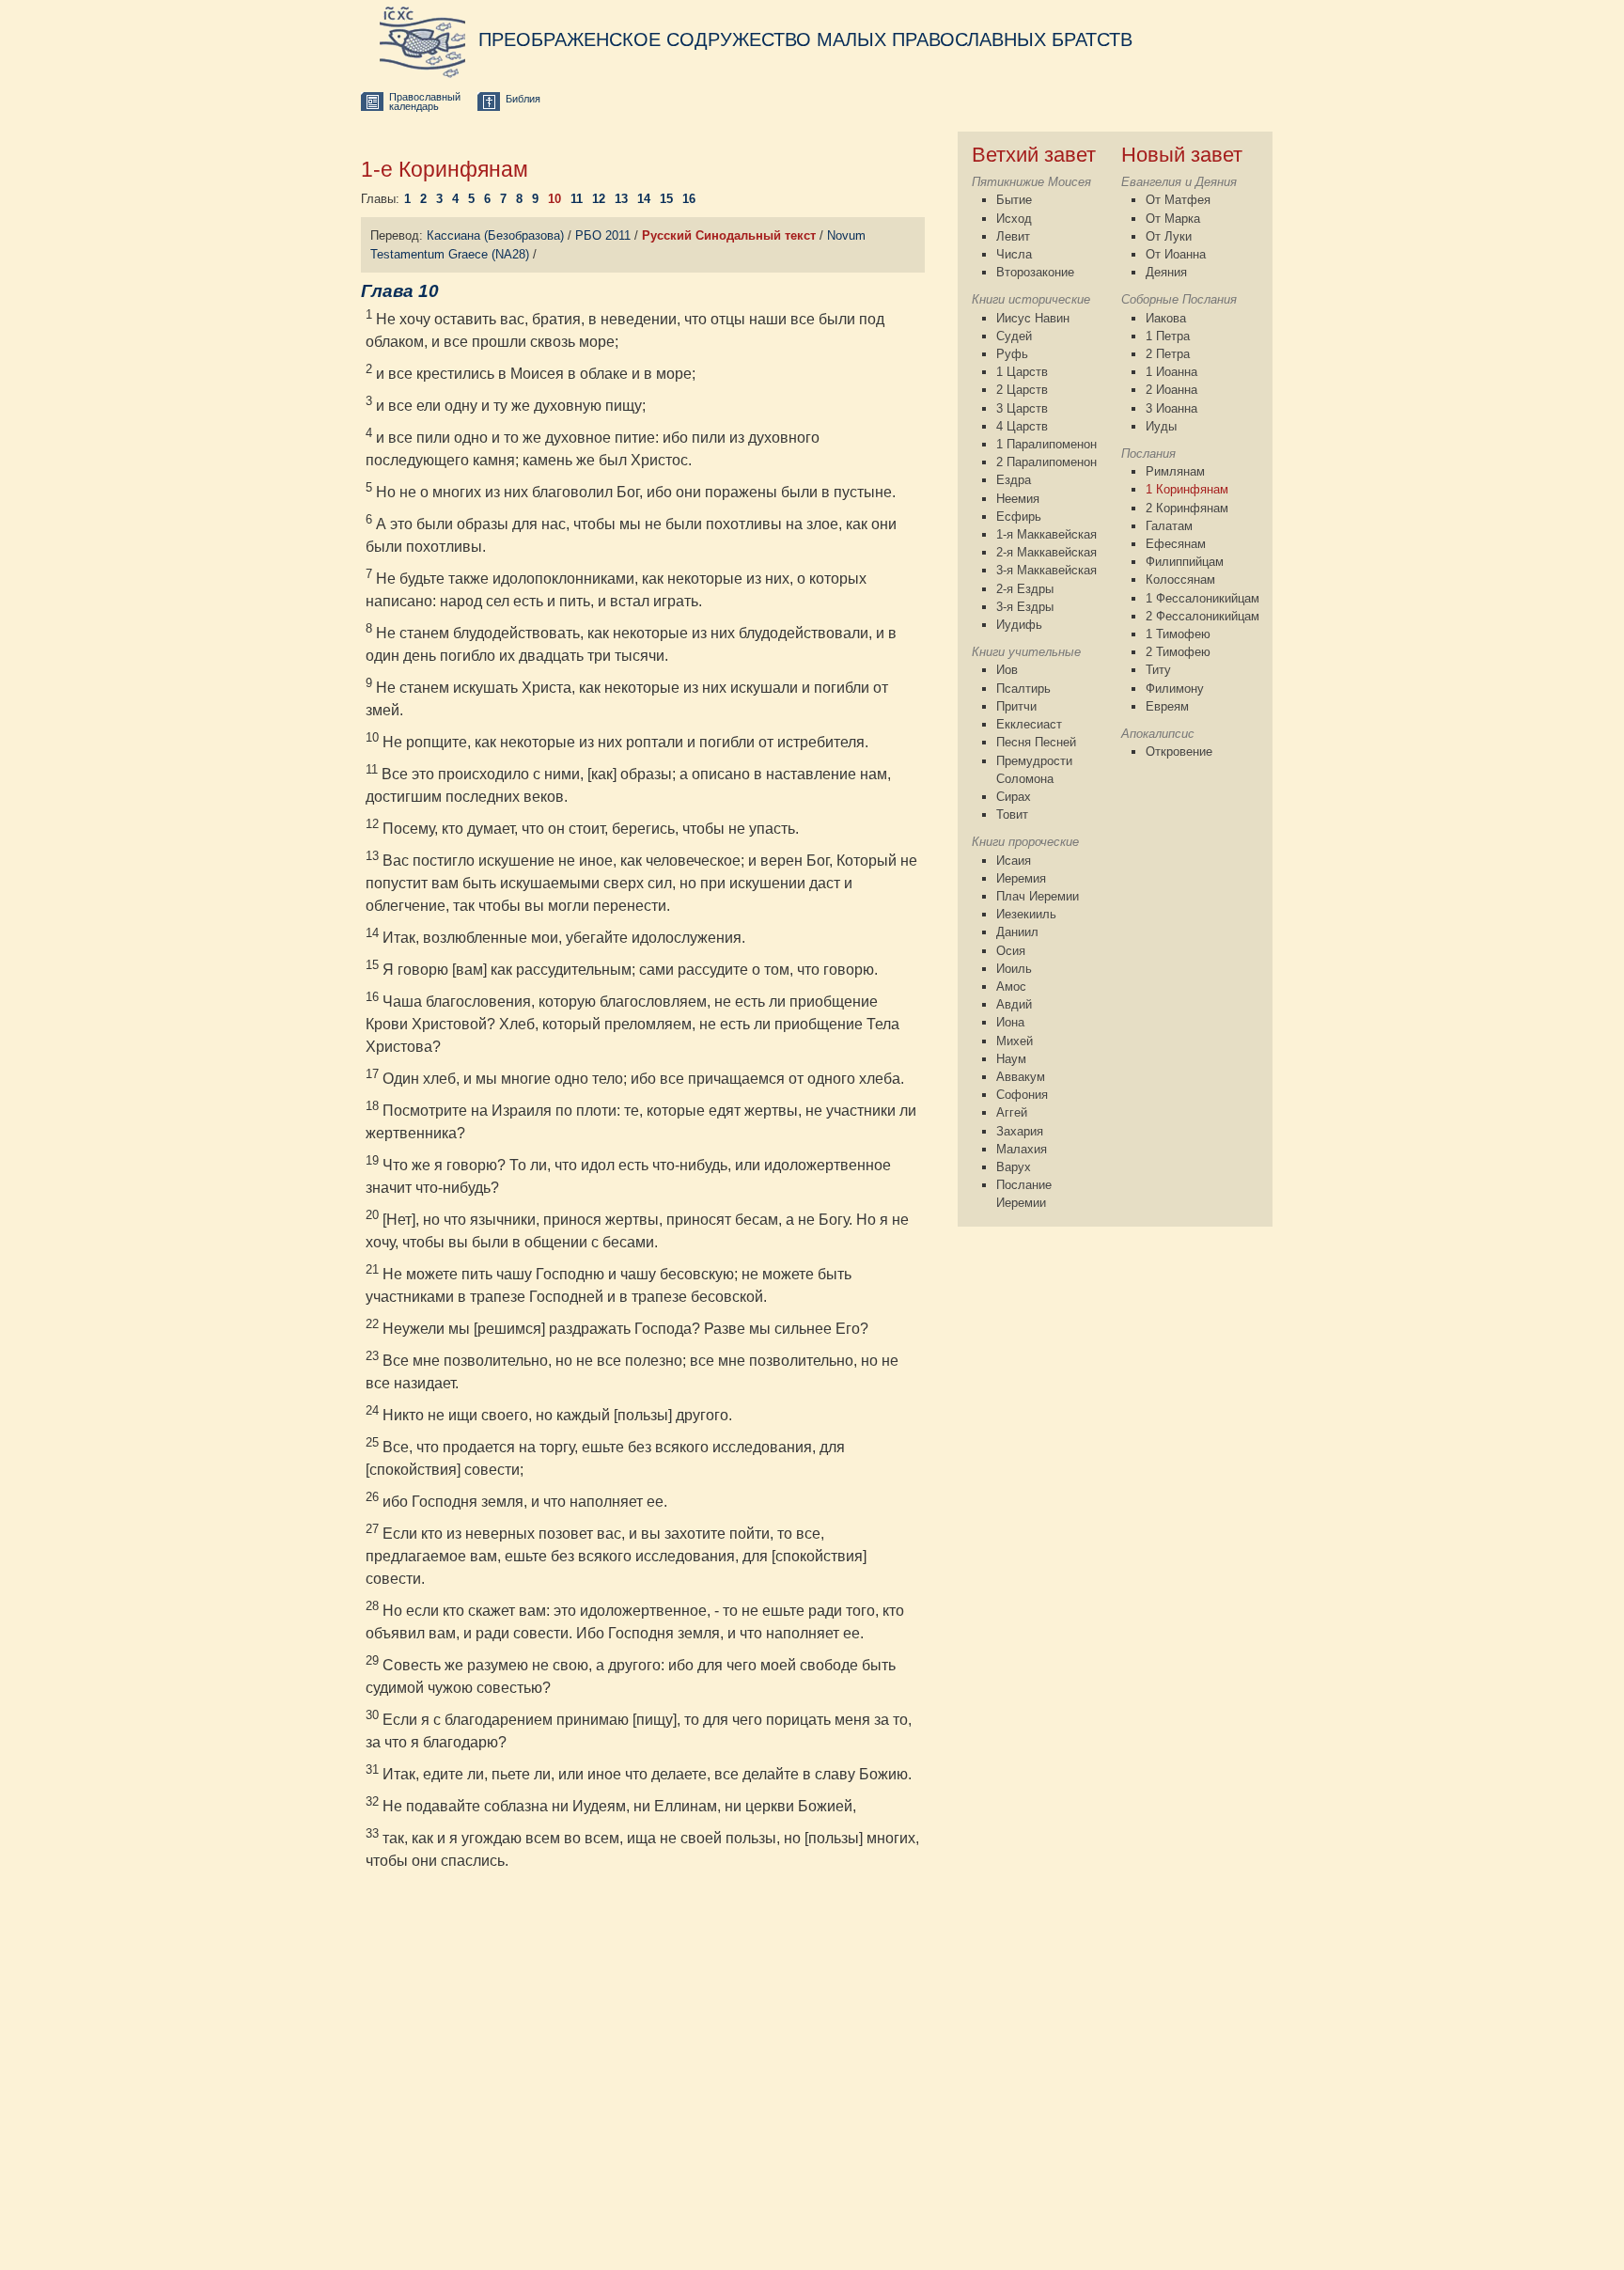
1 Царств (1022, 372)
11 (577, 199)
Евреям (1167, 706)
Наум (1011, 1059)
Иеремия (1021, 878)
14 (644, 199)
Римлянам (1175, 471)
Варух (1014, 1167)
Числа (1014, 254)
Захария (1020, 1131)
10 (554, 199)
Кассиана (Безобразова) (495, 235)
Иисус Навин (1033, 318)
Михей (1015, 1041)
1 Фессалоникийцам (1202, 598)
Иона (1010, 1022)
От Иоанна (1176, 254)
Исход (1014, 219)
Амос (1011, 986)
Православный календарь (425, 102)
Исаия (1014, 861)
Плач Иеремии (1038, 896)
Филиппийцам (1185, 562)
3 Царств (1022, 408)
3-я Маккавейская (1046, 570)
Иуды (1161, 426)
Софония (1022, 1095)
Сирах (1014, 797)
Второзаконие (1035, 272)
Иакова (1166, 318)
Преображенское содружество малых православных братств (805, 39)
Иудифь (1019, 625)
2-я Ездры (1025, 589)
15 (666, 199)
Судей (1014, 336)
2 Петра (1168, 354)
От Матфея (1178, 200)
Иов (1007, 670)
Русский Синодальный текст (729, 235)
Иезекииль (1026, 914)
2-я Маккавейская (1046, 552)
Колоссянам (1180, 579)
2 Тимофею (1178, 652)
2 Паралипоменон (1046, 462)
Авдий (1014, 1004)
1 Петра (1168, 336)
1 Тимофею (1178, 634)
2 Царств (1022, 390)
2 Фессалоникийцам (1202, 616)
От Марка (1173, 219)
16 (689, 199)
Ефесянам (1176, 544)
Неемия (1018, 499)
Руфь (1012, 354)
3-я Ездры (1025, 607)
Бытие (1014, 200)
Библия (523, 99)
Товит (1012, 814)
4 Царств (1022, 426)
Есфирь (1019, 517)
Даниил (1017, 932)
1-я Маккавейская (1046, 534)
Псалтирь (1023, 689)
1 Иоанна (1171, 372)
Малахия (1022, 1149)
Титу (1158, 670)
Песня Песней (1036, 742)
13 (621, 199)
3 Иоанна (1171, 408)
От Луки (1169, 236)
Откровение (1179, 751)
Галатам (1169, 526)
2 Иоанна (1171, 390)
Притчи (1016, 706)
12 (599, 199)
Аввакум (1021, 1077)
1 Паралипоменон (1046, 444)
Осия (1011, 951)
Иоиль (1014, 969)
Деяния (1166, 272)
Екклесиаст (1029, 724)
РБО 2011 (603, 235)
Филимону (1175, 689)
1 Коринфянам (1187, 489)
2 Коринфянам (1187, 508)
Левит (1013, 236)
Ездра (1014, 480)
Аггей (1012, 1112)
